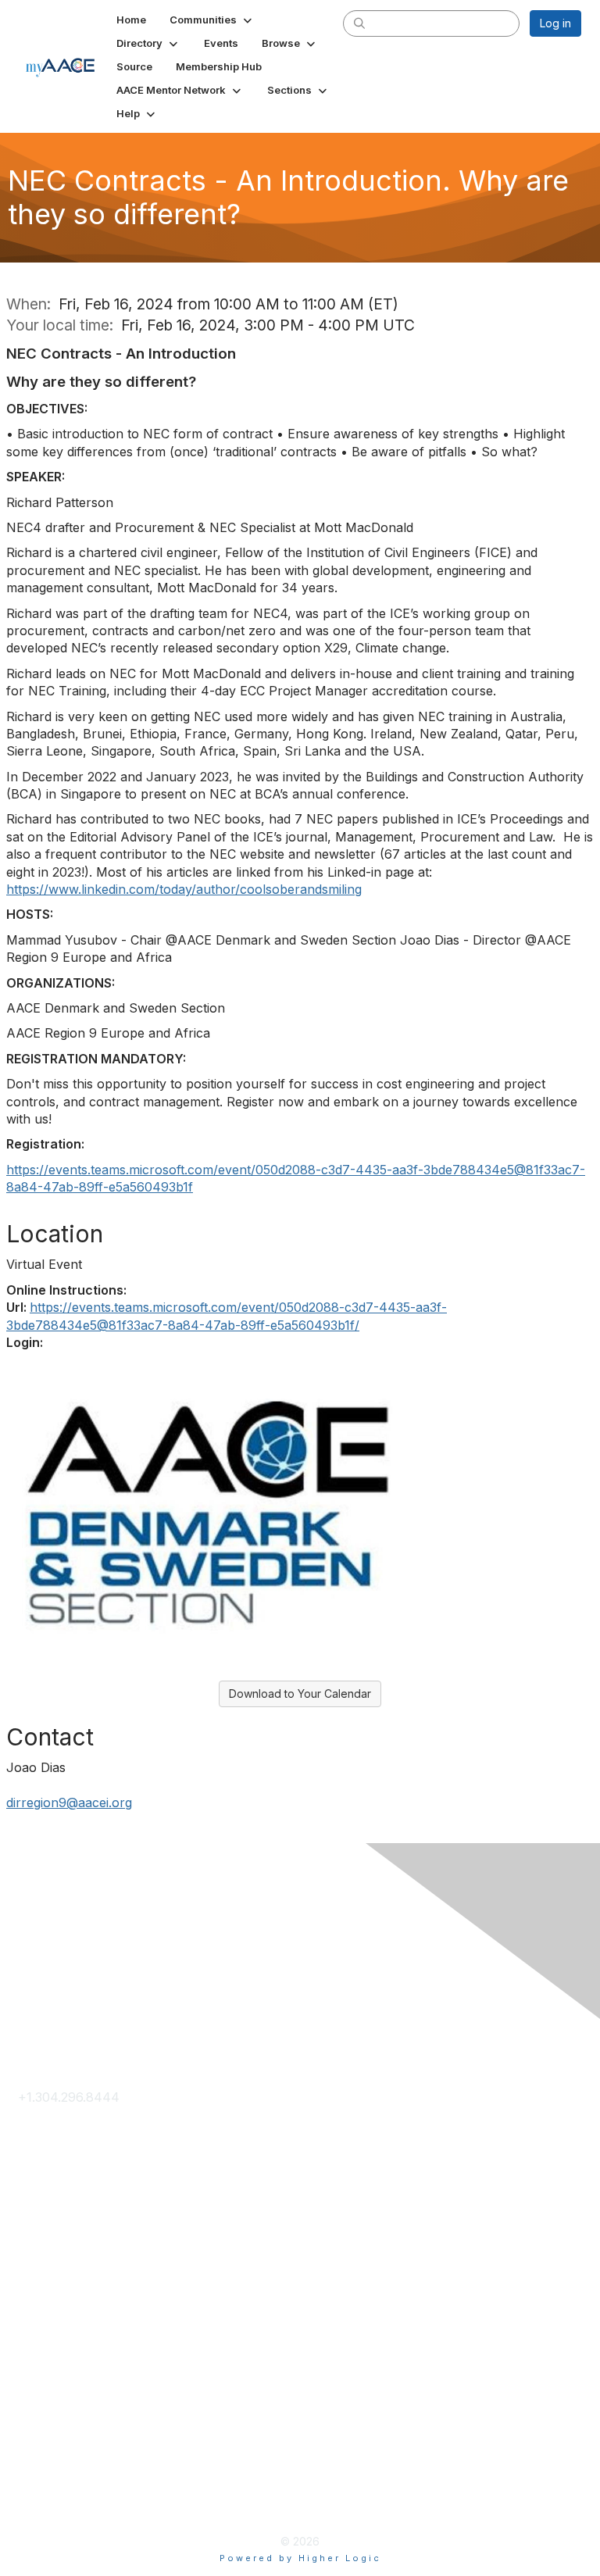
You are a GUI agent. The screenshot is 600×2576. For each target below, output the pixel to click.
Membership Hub (70, 2274)
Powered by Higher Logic (300, 2558)
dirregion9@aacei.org (69, 1802)
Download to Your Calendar (300, 1694)
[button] (212, 20)
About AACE (55, 2299)
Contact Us (51, 2123)
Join (31, 2249)
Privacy (40, 2426)
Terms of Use (59, 2451)
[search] (359, 23)
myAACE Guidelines (76, 2477)
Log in (555, 23)
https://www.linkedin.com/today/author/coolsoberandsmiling (184, 889)
